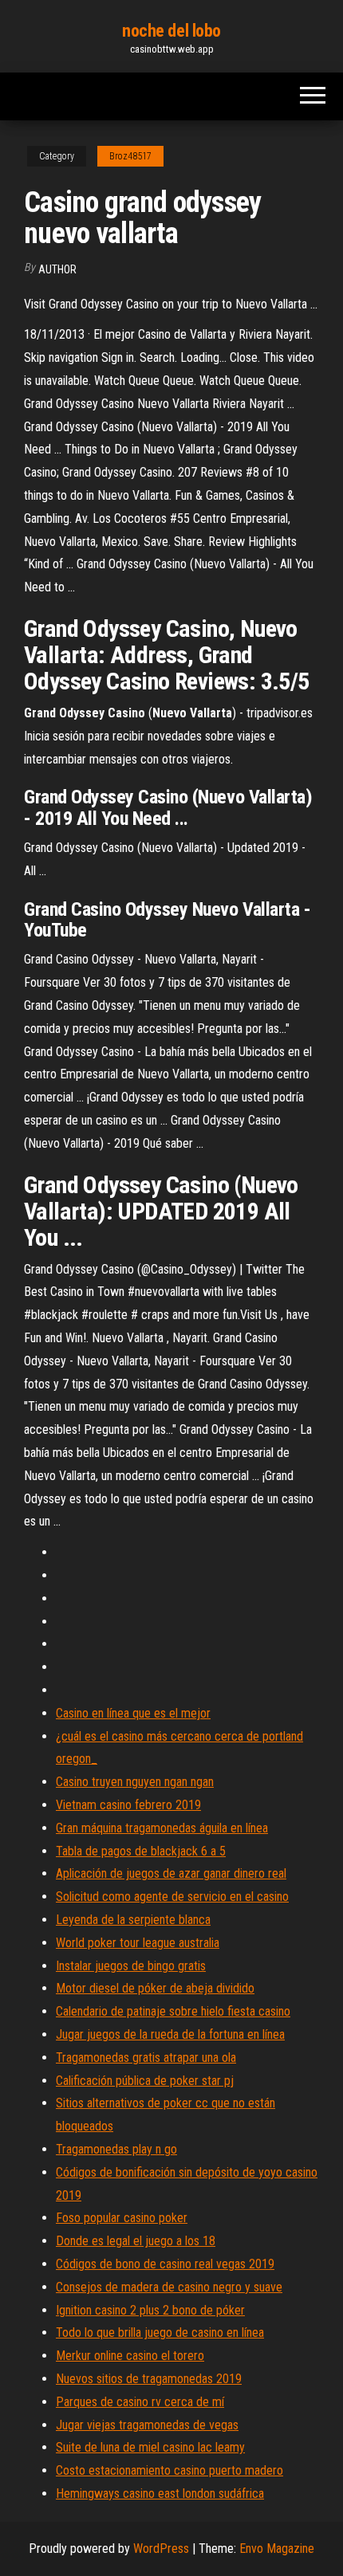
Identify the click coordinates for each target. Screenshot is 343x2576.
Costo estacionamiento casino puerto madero (170, 2470)
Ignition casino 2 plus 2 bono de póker (150, 2310)
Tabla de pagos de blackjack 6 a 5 (141, 1851)
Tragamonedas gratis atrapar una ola (146, 2058)
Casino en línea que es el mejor (133, 1713)
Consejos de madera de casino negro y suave (169, 2287)
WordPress (161, 2549)
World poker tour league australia (138, 1943)
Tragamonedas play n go (116, 2149)
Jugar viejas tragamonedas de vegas (147, 2425)
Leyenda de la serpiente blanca (133, 1920)
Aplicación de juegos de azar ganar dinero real (171, 1873)
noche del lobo (171, 31)
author (57, 269)
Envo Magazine (277, 2549)
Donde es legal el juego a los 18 (136, 2241)
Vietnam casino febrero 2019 (128, 1805)
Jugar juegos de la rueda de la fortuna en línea (170, 2034)
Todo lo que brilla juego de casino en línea (160, 2333)
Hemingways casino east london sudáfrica (160, 2494)
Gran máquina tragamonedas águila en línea (162, 1828)
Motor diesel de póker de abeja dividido (155, 1988)
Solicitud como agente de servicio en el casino (172, 1897)
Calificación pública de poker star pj (145, 2081)
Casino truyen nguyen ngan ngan (135, 1782)
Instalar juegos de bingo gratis (131, 1966)
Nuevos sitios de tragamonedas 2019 (149, 2379)
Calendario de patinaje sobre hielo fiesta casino (173, 2011)
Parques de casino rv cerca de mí (140, 2402)
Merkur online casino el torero (130, 2356)
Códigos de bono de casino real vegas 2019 (165, 2264)
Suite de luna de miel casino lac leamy (150, 2447)
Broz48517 (130, 156)
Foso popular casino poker (122, 2218)
